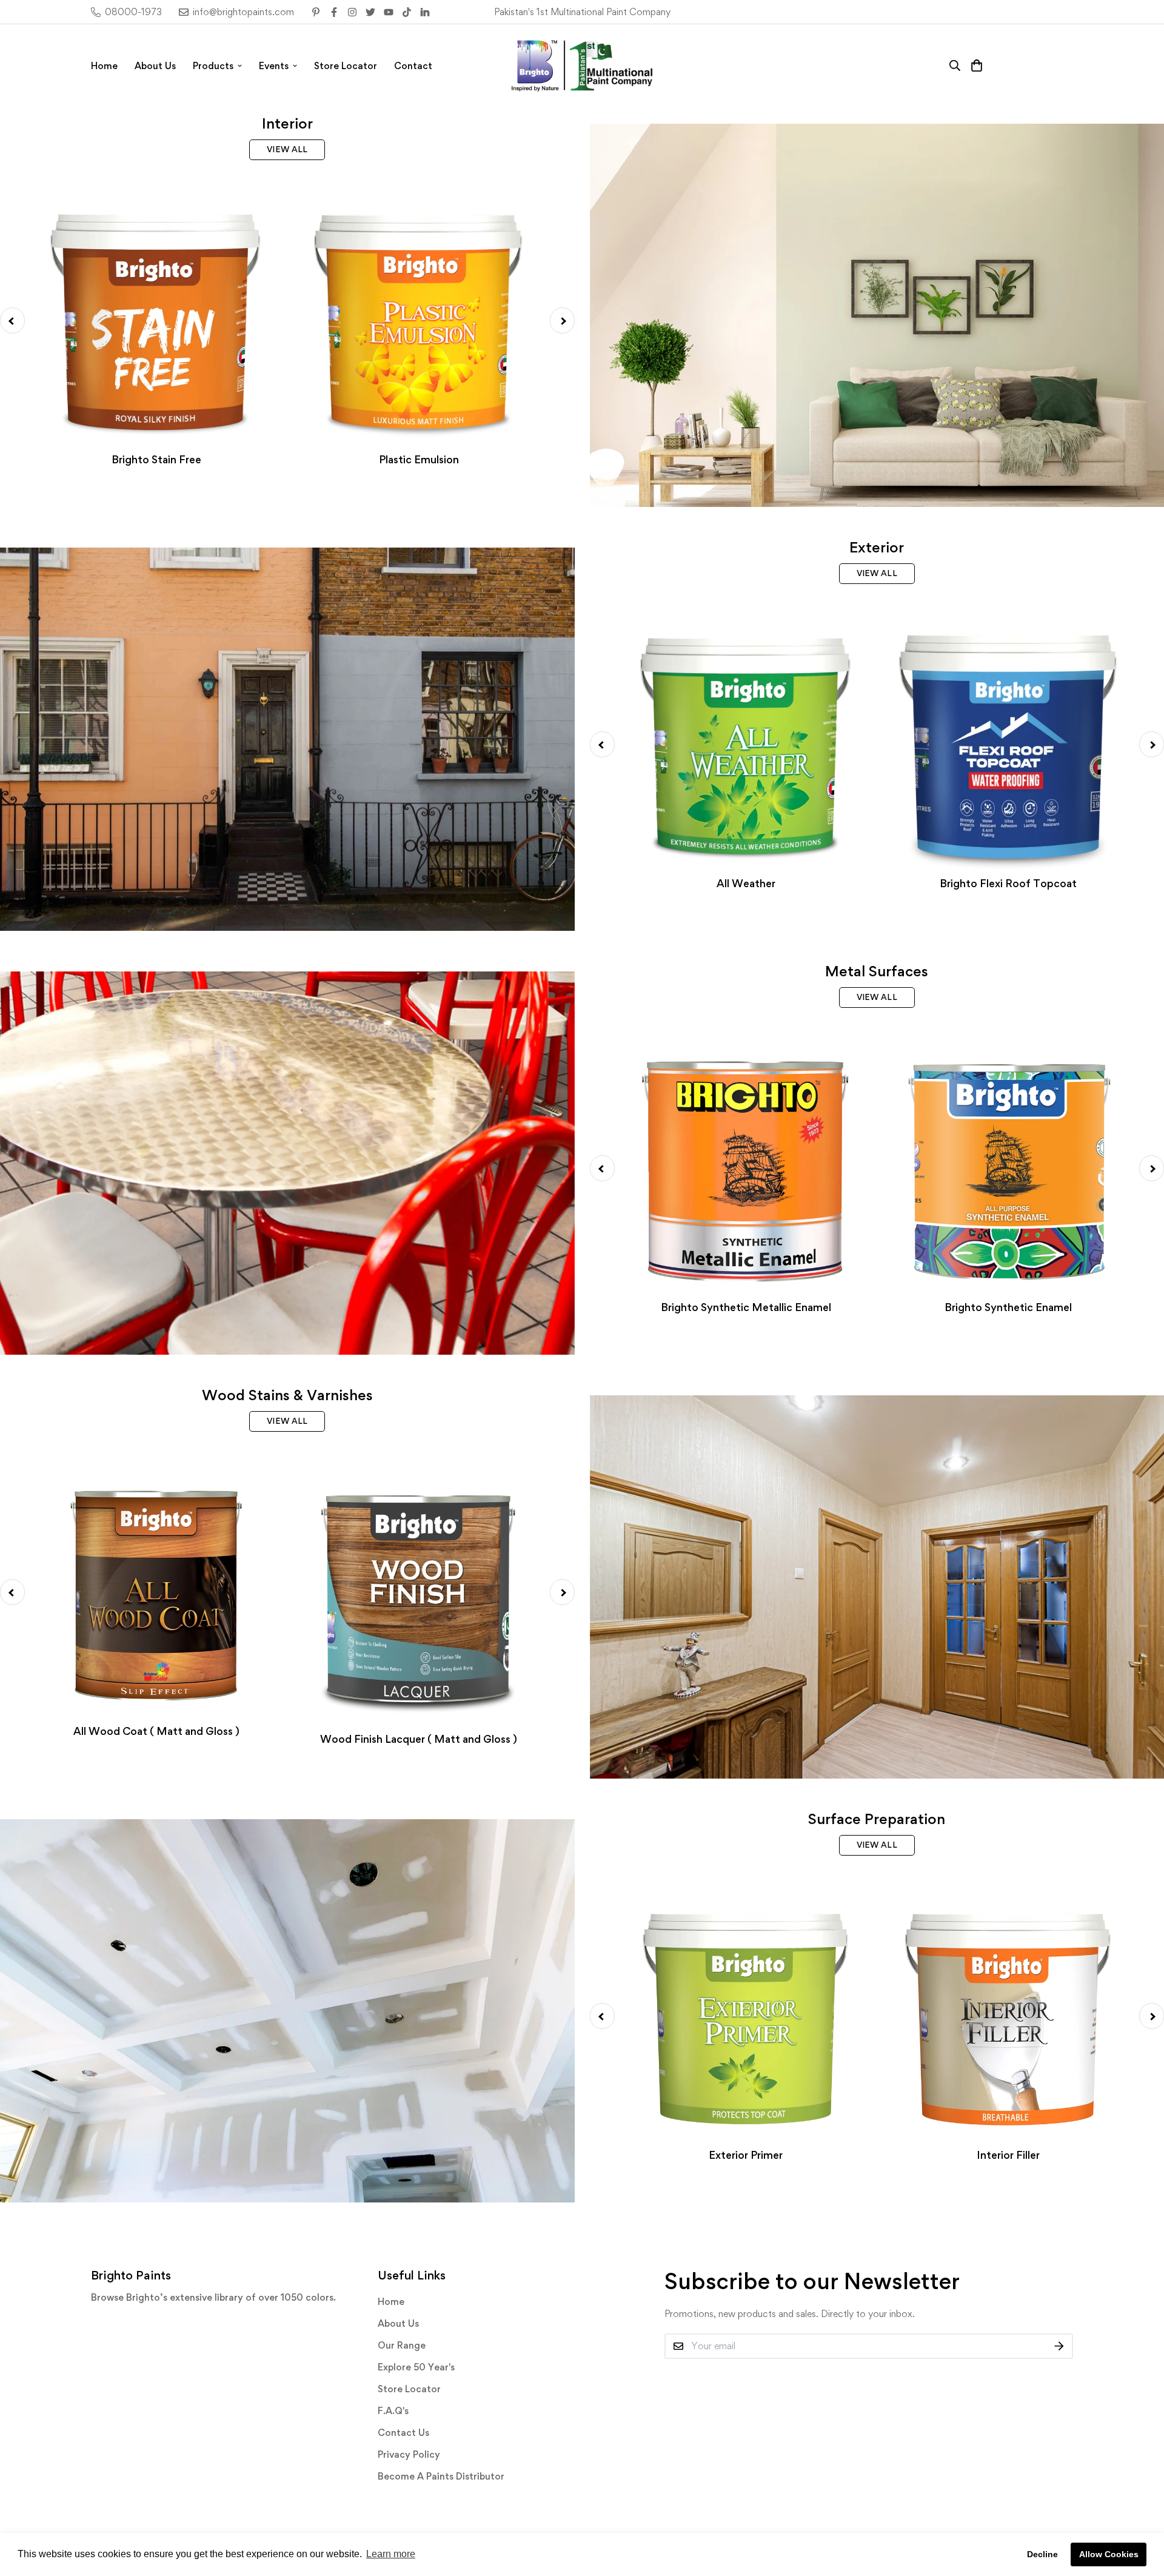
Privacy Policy (409, 2454)
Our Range (402, 2345)
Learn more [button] (391, 2554)
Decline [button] (1042, 2554)
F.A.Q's (393, 2411)
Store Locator (346, 66)
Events (274, 66)
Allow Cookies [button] (1109, 2554)
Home (104, 66)
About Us (155, 66)
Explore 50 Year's (416, 2367)
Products (213, 66)
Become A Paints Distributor (441, 2476)
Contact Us (403, 2433)
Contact (413, 66)
